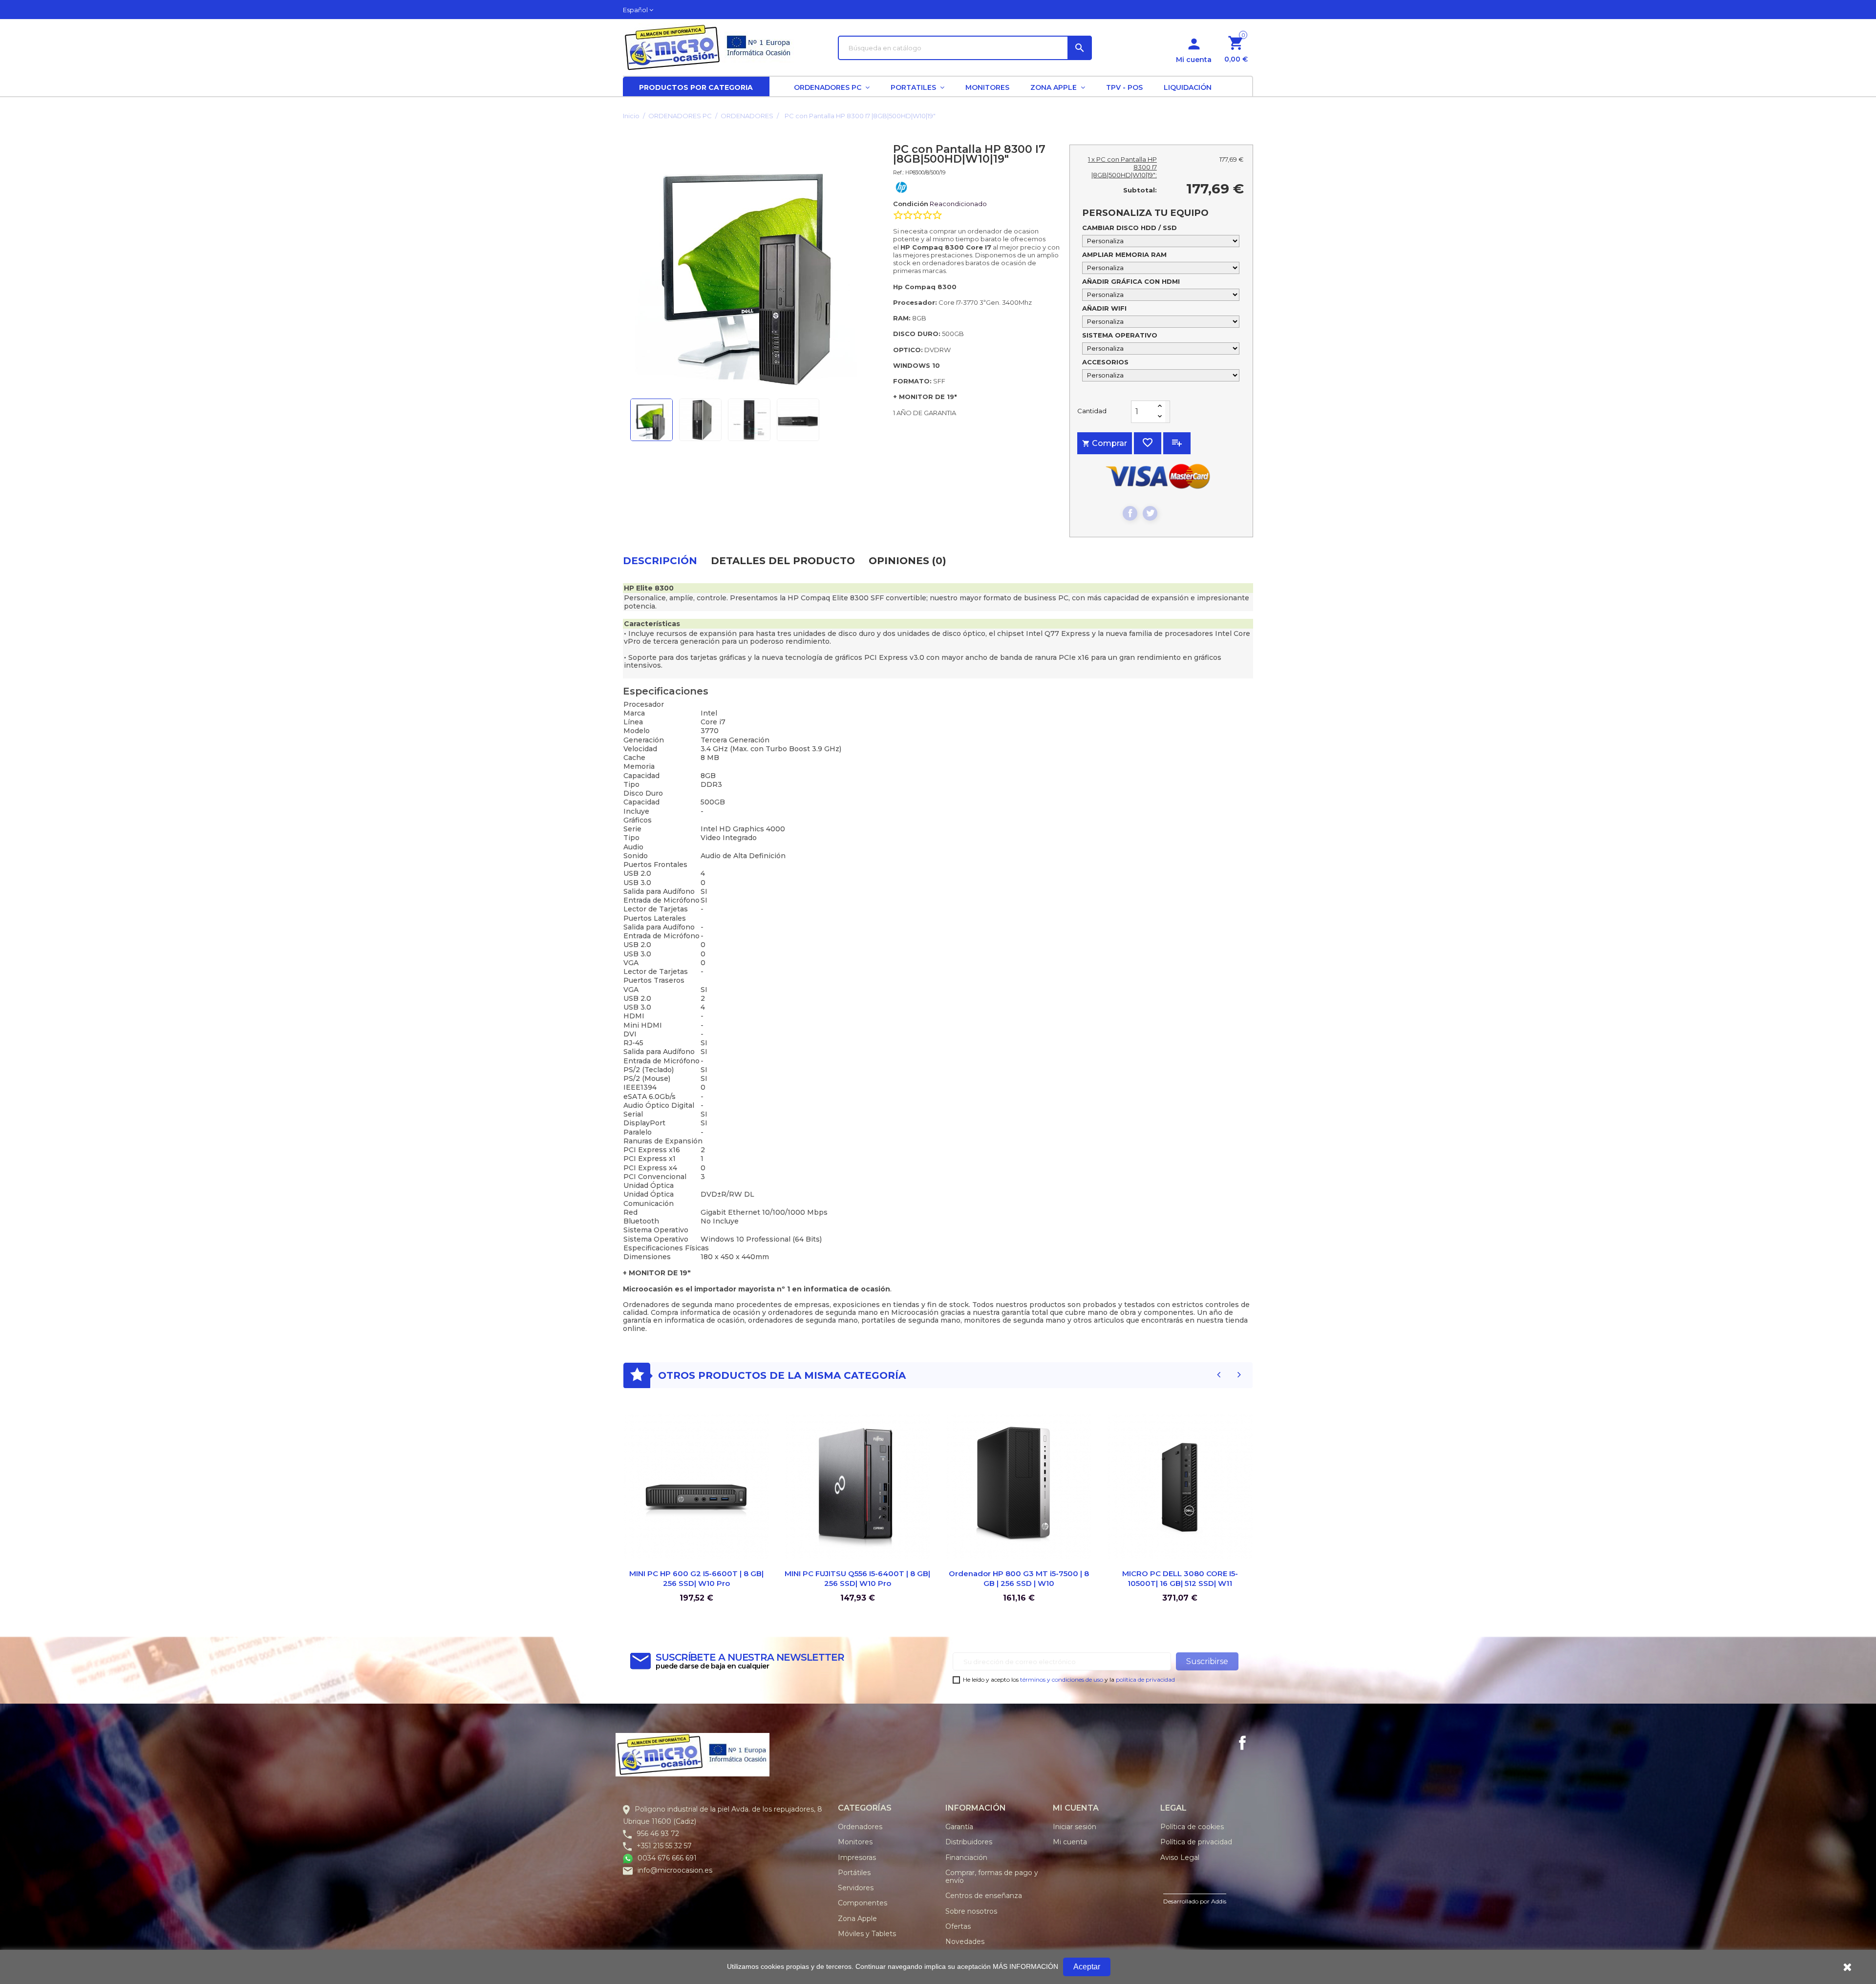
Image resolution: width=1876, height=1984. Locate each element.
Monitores (855, 1842)
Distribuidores (969, 1842)
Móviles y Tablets (867, 1934)
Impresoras (857, 1857)
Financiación (966, 1857)
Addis (1219, 1901)
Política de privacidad (1196, 1842)
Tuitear (1150, 513)
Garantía (959, 1827)
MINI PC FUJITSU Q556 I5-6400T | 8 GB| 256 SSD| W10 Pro (857, 1578)
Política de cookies (1192, 1827)
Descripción (660, 561)
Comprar (1105, 443)
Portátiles (854, 1873)
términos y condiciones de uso (1062, 1679)
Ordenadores (860, 1827)
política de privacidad (1145, 1679)
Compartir (1130, 513)
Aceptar (1087, 1967)
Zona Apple (857, 1919)
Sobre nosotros (971, 1911)
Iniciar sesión (1075, 1827)
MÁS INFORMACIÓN (1025, 1966)
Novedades (965, 1942)
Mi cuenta (1070, 1842)
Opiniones (907, 561)
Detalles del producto (783, 561)
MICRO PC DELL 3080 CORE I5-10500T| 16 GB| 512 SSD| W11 (1180, 1578)
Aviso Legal (1180, 1857)
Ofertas (958, 1926)
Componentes (863, 1903)
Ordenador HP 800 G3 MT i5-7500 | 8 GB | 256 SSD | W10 (1019, 1578)
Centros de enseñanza (984, 1896)
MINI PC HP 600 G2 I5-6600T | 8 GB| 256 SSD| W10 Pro (696, 1578)
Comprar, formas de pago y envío (992, 1877)
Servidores (856, 1888)
